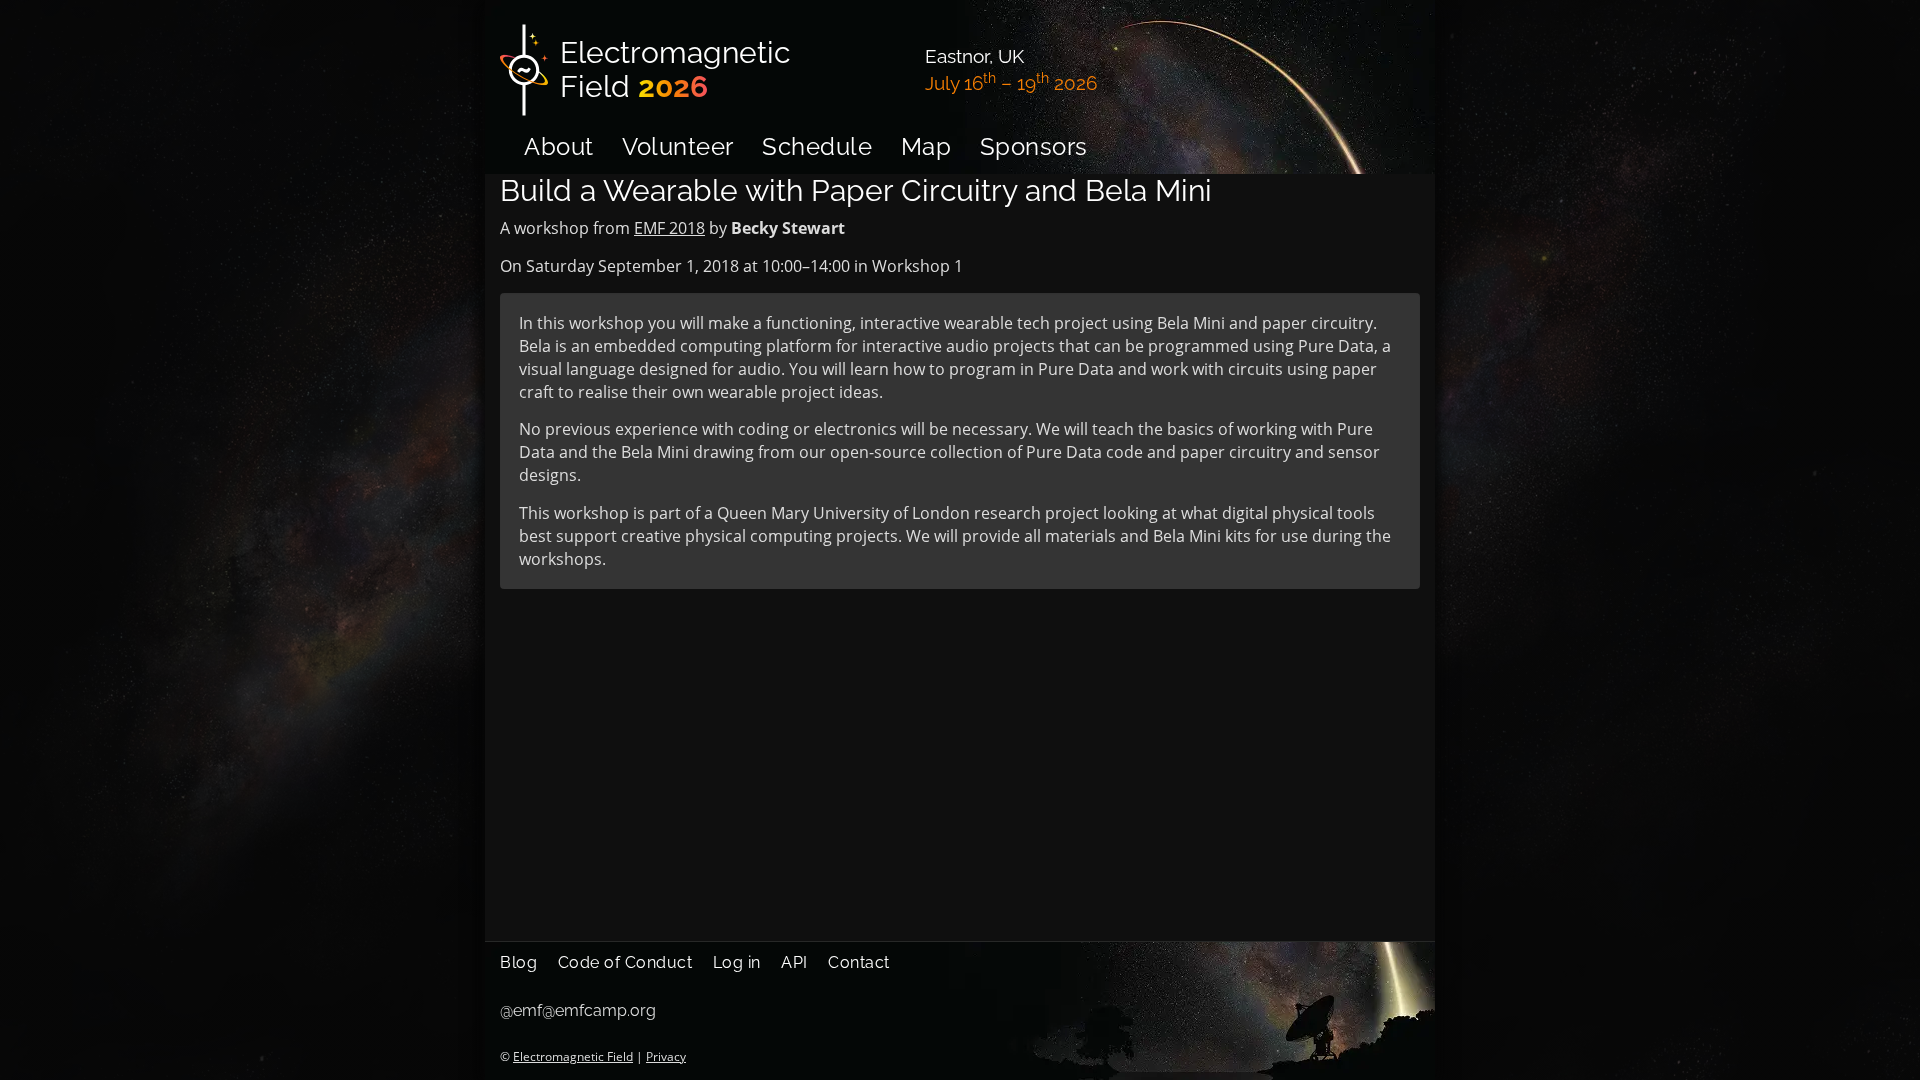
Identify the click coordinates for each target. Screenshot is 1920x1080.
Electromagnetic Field (573, 1056)
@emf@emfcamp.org (578, 1010)
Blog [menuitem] (518, 962)
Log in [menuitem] (737, 962)
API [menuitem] (794, 962)
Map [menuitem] (926, 146)
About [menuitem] (559, 146)
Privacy (666, 1056)
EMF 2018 (669, 228)
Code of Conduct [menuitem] (625, 962)
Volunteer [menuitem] (678, 146)
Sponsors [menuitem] (1034, 146)
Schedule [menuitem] (817, 146)
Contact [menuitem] (859, 962)
